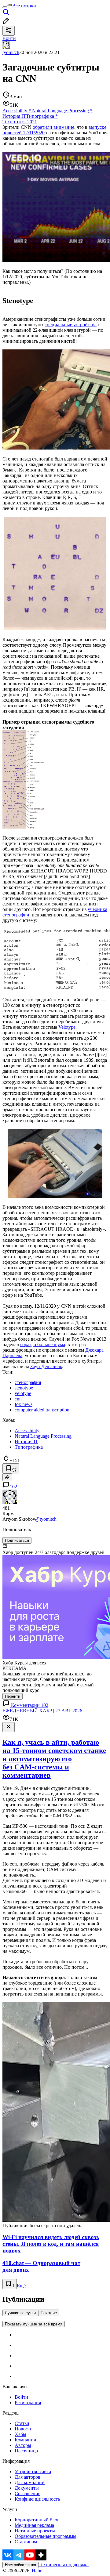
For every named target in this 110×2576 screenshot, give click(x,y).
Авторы (23, 2445)
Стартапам (26, 2542)
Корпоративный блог (37, 2520)
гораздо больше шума (43, 1344)
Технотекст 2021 (20, 122)
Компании (26, 2440)
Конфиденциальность (37, 2499)
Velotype (67, 1027)
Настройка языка (20, 2565)
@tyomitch (46, 1519)
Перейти (13, 1696)
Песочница (26, 2451)
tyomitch (11, 52)
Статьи (22, 2423)
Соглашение (28, 2493)
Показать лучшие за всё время (34, 2324)
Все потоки (24, 6)
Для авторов (28, 2477)
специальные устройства (71, 325)
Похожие (49, 2313)
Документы (27, 2488)
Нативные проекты (35, 2531)
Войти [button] (9, 38)
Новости (24, 2429)
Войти (21, 2397)
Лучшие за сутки (20, 2313)
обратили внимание (53, 127)
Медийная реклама (34, 2525)
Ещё (21, 2286)
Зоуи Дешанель (46, 1366)
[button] (55, 775)
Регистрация (28, 2403)
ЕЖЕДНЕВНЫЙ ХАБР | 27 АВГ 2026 (42, 1711)
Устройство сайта (33, 2471)
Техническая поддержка (64, 2565)
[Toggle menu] (5, 7)
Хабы (20, 2434)
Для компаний (30, 2482)
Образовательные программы (46, 2536)
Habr (36, 2571)
